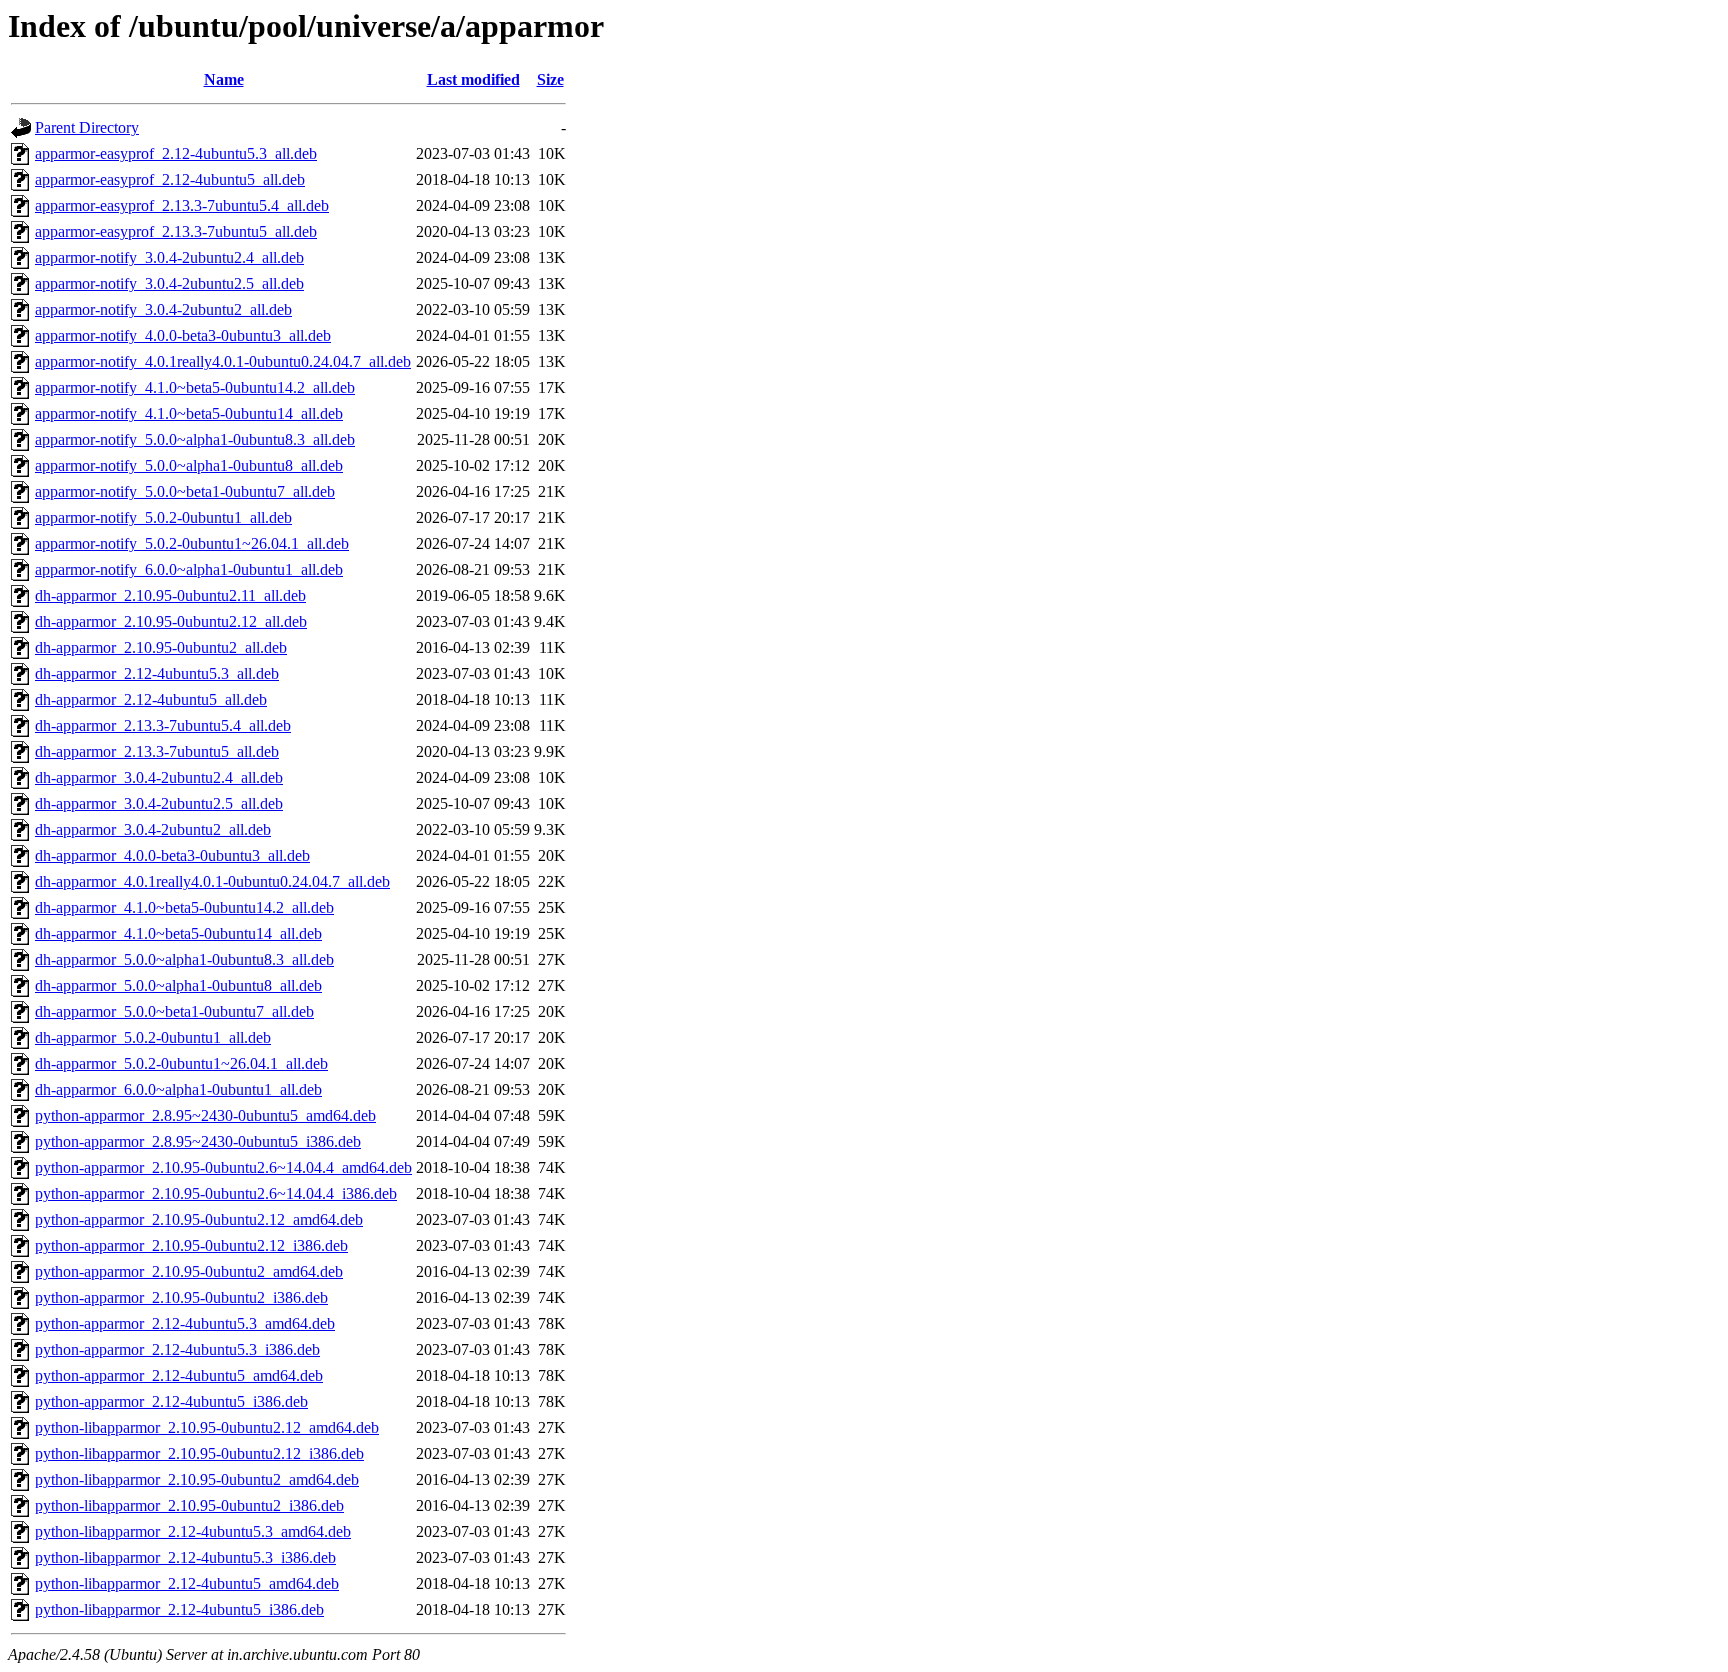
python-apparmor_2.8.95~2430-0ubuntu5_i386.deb (198, 1141)
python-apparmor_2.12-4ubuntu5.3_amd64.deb (185, 1323)
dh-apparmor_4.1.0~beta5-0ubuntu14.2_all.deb (184, 907)
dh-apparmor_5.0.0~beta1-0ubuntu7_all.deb (174, 1011)
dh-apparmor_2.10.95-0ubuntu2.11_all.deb (170, 595)
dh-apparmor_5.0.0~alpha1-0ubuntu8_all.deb (178, 985)
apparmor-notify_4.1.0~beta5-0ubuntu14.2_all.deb (195, 387)
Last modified (473, 79)
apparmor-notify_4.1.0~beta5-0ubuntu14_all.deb (189, 413)
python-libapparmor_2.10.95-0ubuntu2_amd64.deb (197, 1479)
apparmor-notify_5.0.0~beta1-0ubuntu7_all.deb (185, 491)
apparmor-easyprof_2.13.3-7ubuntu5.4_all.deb (182, 205)
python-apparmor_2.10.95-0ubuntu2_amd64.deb (189, 1271)
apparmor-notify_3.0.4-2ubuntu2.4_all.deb (169, 257)
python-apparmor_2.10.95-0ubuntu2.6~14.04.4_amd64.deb (223, 1167)
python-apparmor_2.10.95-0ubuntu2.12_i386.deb (191, 1245)
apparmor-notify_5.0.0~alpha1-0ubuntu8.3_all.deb (195, 439)
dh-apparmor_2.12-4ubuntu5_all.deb (151, 699)
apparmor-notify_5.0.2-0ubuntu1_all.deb (163, 517)
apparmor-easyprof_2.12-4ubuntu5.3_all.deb (176, 153)
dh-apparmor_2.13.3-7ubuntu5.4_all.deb (163, 725)
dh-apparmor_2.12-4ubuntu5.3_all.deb (157, 673)
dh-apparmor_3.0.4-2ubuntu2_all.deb (153, 829)
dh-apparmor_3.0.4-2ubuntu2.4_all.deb (159, 777)
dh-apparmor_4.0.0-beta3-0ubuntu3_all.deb (172, 855)
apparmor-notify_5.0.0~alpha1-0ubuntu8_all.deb (189, 465)
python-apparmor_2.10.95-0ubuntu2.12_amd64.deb (199, 1219)
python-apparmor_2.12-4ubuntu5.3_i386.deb (177, 1349)
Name (224, 79)
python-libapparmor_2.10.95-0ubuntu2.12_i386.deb (199, 1453)
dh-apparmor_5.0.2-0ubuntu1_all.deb (153, 1037)
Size (550, 79)
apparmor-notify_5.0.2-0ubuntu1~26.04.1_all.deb (192, 543)
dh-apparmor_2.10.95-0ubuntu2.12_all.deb (171, 621)
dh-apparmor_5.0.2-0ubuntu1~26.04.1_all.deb (181, 1063)
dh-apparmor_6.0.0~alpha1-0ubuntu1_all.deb (178, 1089)
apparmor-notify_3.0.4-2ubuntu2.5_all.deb (169, 283)
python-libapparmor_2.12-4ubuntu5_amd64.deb (187, 1583)
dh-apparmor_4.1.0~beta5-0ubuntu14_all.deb (178, 933)
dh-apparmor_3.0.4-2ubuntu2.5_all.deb (159, 803)
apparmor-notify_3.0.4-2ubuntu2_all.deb (163, 309)
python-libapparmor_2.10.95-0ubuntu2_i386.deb (189, 1505)
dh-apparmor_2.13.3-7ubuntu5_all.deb (157, 751)
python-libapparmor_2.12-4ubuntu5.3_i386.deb (185, 1557)
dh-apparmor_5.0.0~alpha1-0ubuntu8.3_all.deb (184, 959)
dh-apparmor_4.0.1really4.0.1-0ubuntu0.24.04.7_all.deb (212, 881)
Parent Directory (87, 127)
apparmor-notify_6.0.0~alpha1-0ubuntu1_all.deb (189, 569)
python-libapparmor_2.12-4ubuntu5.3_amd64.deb (193, 1531)
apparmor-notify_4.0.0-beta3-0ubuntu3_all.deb (183, 335)
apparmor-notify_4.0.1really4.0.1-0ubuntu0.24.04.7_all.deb (223, 361)
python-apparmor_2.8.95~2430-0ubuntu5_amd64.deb (205, 1115)
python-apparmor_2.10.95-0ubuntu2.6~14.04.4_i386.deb (216, 1193)
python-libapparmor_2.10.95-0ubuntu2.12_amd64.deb (207, 1427)
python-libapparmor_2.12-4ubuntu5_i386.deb (179, 1609)
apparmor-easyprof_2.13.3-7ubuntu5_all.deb (176, 231)
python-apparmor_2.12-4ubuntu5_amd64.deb (179, 1375)
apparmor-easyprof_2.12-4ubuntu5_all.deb (170, 179)
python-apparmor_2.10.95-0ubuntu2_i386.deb (181, 1297)
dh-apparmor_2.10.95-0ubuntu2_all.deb (161, 647)
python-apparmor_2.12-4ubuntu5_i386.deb (171, 1401)
